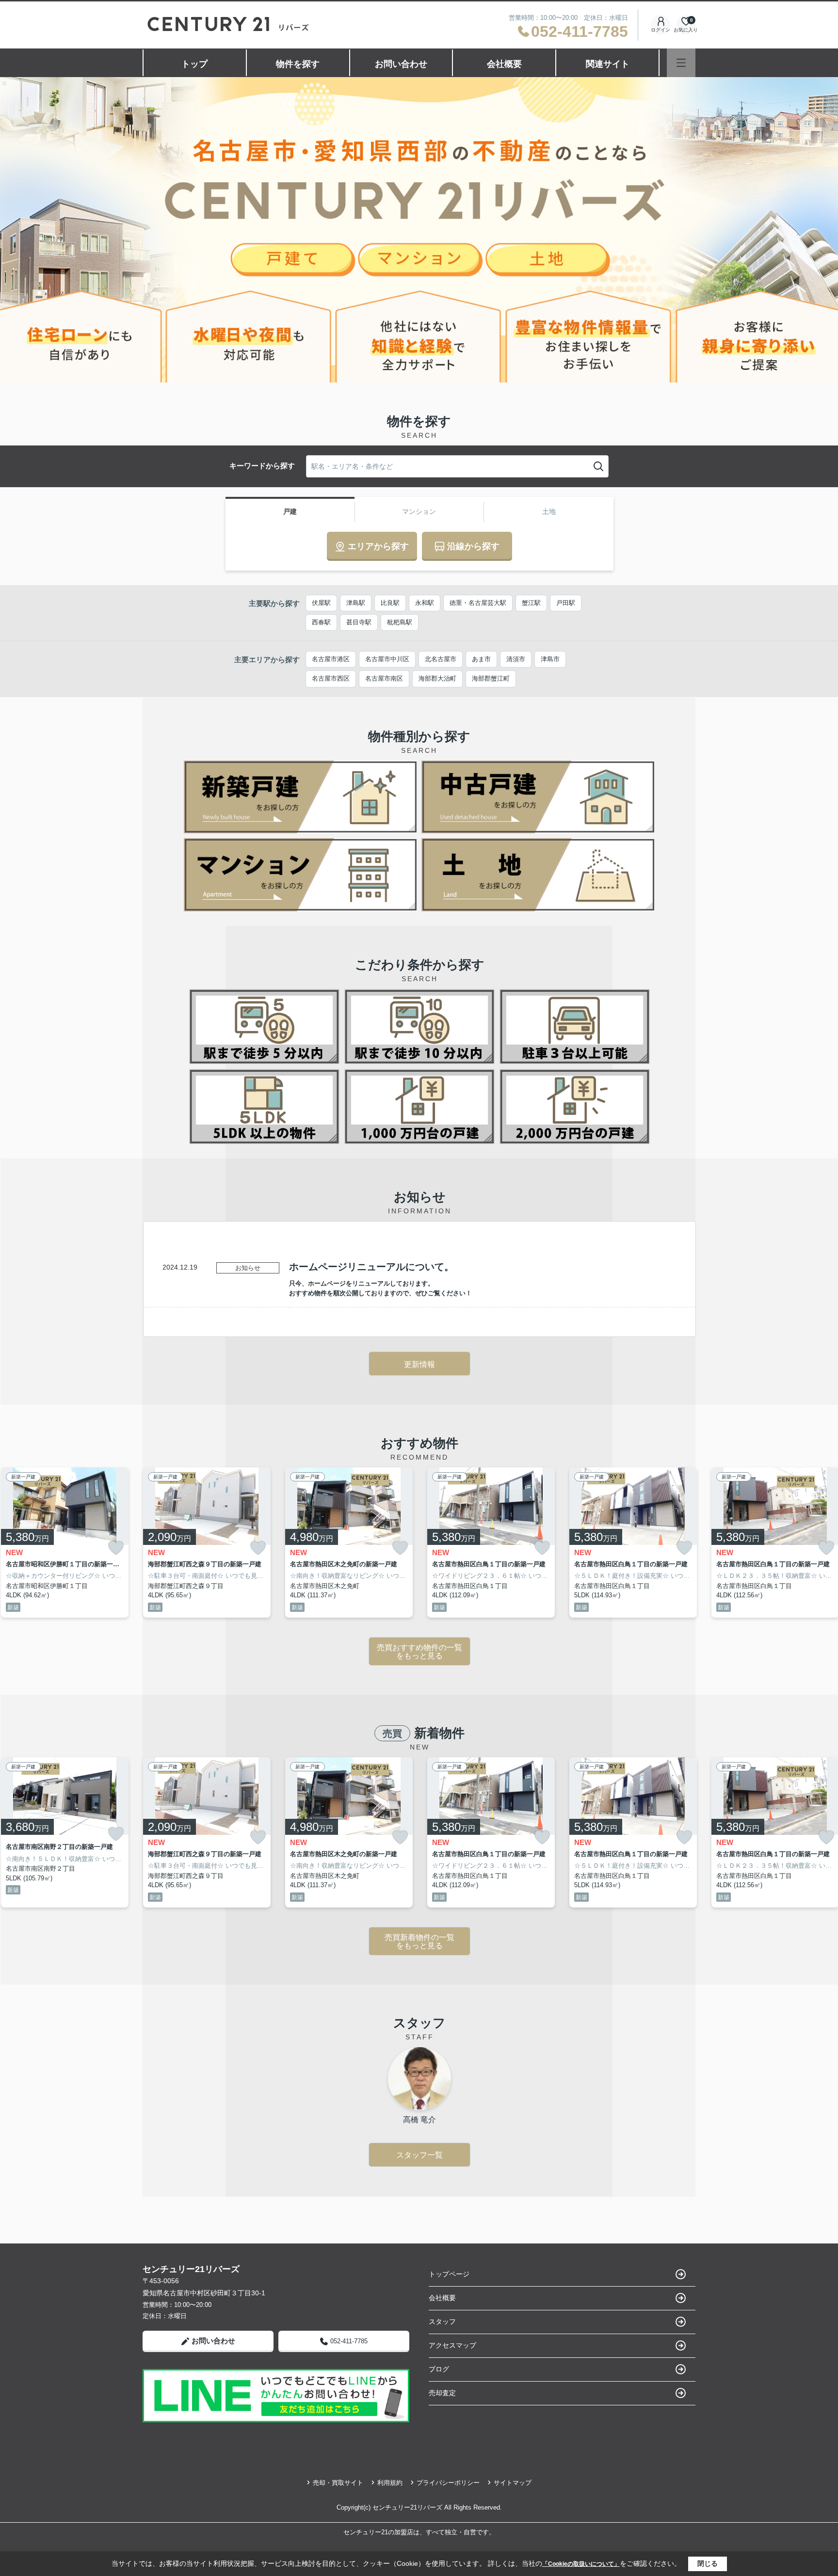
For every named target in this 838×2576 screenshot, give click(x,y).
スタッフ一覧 (419, 2155)
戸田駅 (566, 603)
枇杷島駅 (400, 622)
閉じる (708, 2563)
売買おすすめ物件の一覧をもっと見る (419, 1652)
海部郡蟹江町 (491, 678)
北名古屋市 (441, 659)
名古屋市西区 (331, 678)
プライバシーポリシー (448, 2483)
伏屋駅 (321, 603)
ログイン (661, 30)
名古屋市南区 (384, 678)
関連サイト (608, 64)
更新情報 (419, 1364)
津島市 (550, 659)
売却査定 (442, 2393)
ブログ (439, 2369)
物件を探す (298, 64)
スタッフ (442, 2322)
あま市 (481, 659)
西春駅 (321, 622)
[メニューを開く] (681, 63)
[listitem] (207, 1542)
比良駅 (390, 603)
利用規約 (390, 2483)
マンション (419, 511)
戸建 (290, 511)
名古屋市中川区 (387, 659)
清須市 (516, 659)
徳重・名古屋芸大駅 (478, 603)
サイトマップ (513, 2483)
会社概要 (504, 64)
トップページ (449, 2274)
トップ (194, 64)
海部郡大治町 (437, 678)
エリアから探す (378, 546)
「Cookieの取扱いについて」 (581, 2564)
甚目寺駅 (359, 622)
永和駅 (425, 603)
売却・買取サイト (338, 2483)
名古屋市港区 (331, 659)
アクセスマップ (452, 2345)
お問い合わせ (401, 64)
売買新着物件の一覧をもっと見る (419, 1942)
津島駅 (356, 603)
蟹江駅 (531, 603)
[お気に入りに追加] (116, 1548)
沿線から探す (473, 546)
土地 (549, 511)
